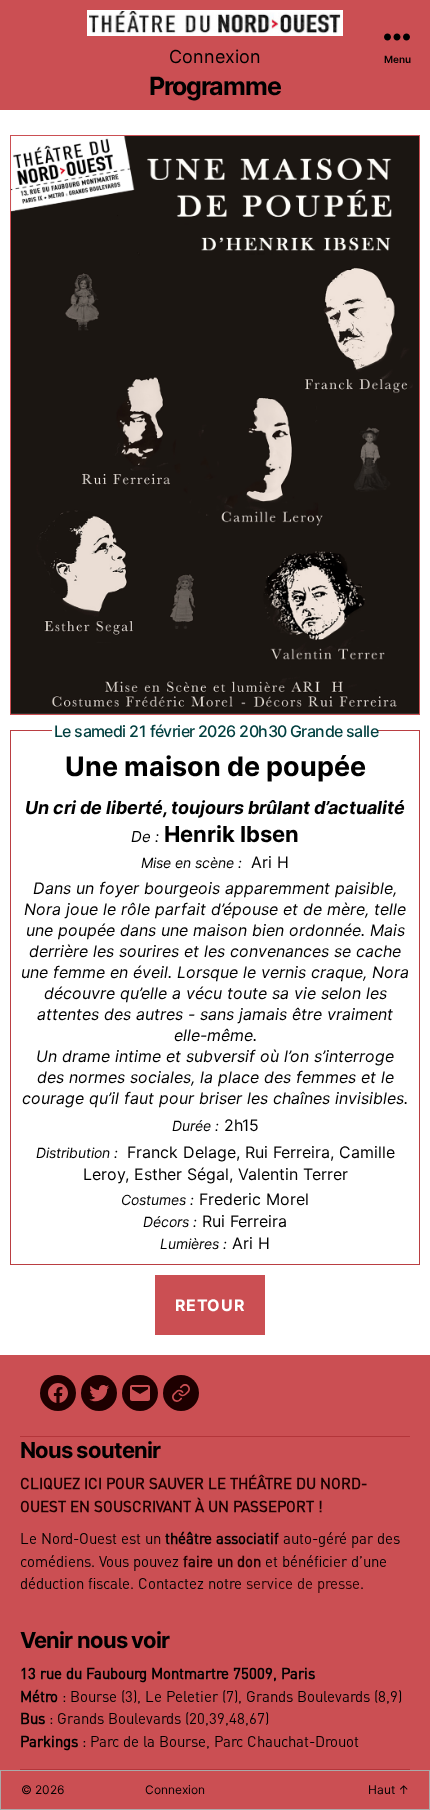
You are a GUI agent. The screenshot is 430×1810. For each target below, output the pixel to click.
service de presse (303, 1584)
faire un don (222, 1562)
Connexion (215, 56)
